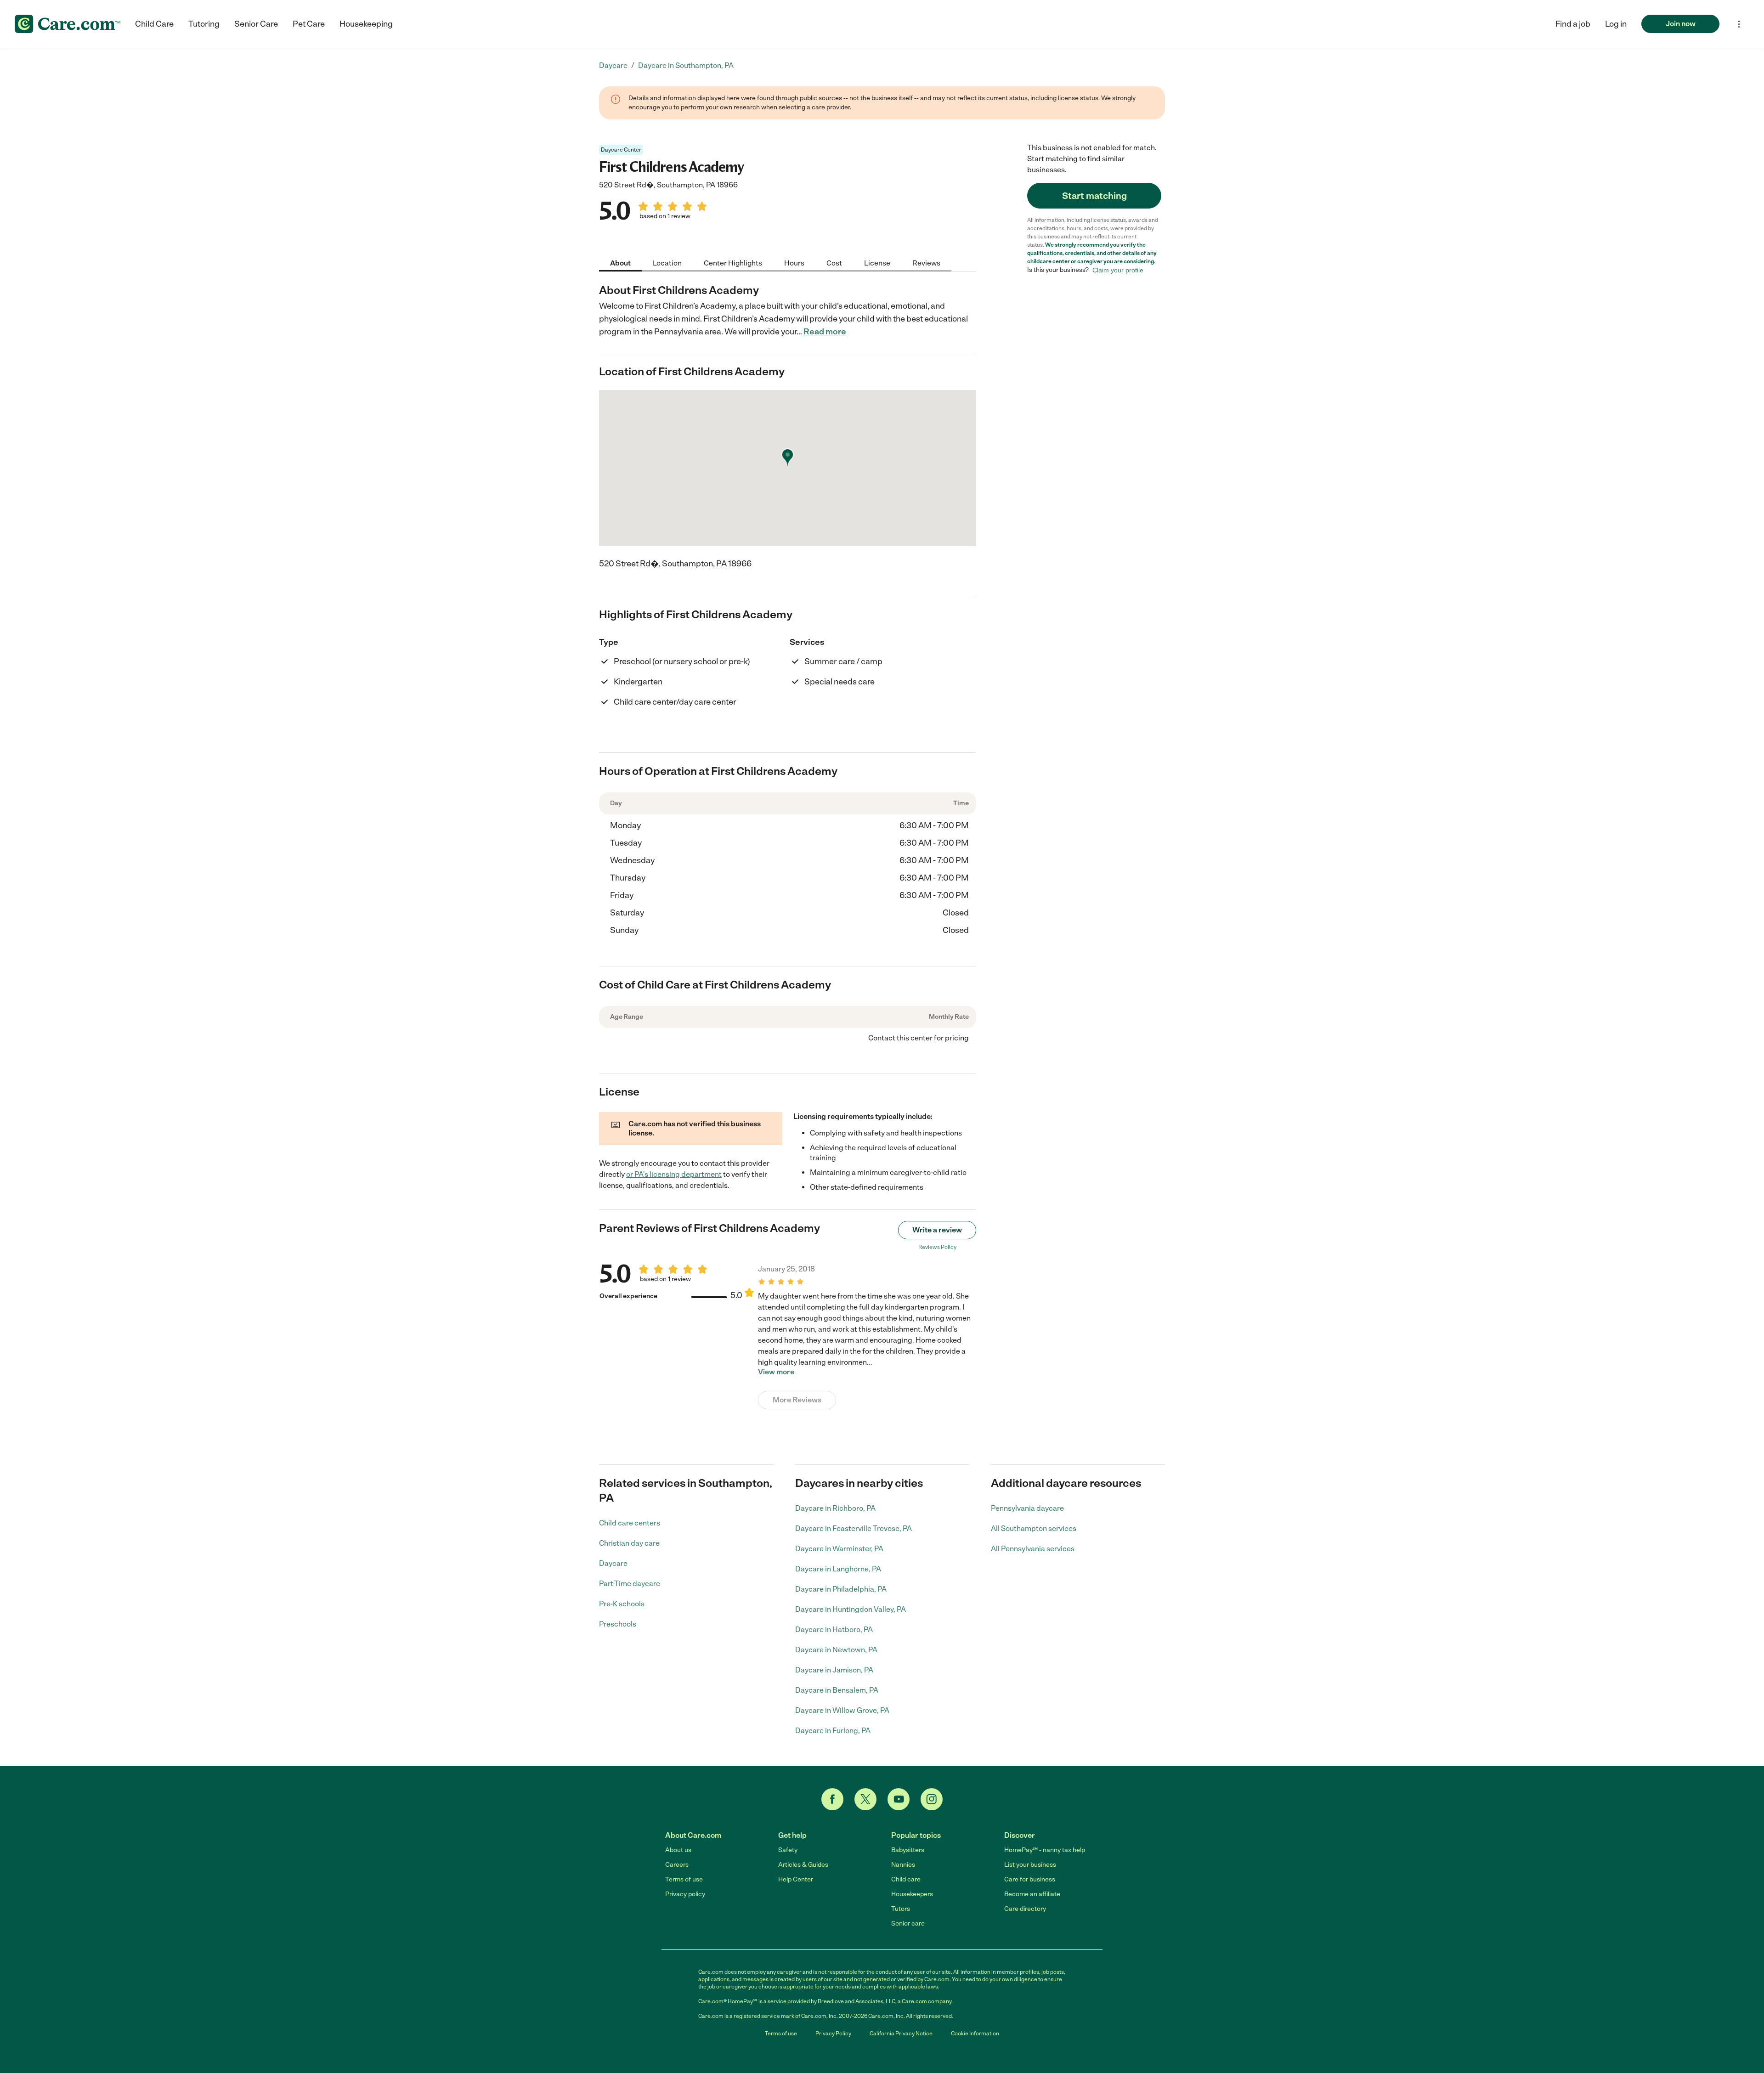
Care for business (1030, 1879)
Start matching (1094, 196)
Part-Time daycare (630, 1584)
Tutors (901, 1909)
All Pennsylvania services (1033, 1549)
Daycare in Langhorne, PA (838, 1569)
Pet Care (309, 24)
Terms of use (684, 1879)
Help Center (796, 1879)
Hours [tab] (794, 263)
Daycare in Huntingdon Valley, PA (851, 1609)
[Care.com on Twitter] (865, 1799)
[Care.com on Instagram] (932, 1799)
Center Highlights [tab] (733, 263)
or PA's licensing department (674, 1174)
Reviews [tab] (926, 263)
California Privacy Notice (901, 2033)
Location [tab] (667, 263)
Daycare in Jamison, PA (834, 1670)
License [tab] (877, 263)
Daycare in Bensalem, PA (837, 1690)
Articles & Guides (803, 1865)
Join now (1681, 24)
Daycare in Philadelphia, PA (841, 1589)
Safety (788, 1850)
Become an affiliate (1032, 1894)
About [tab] (620, 263)
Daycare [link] (613, 65)
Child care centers (630, 1523)
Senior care (908, 1923)
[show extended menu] (1739, 24)
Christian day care (629, 1543)
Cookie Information (975, 2033)
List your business (1030, 1865)
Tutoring (204, 24)
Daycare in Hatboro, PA (834, 1630)
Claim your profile (1118, 270)
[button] (1616, 24)
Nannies (903, 1865)
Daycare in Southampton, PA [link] (686, 65)
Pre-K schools (622, 1604)
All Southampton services (1034, 1528)
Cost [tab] (834, 263)
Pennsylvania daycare (1027, 1508)
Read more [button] (825, 332)
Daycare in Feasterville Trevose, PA (854, 1528)
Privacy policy (685, 1894)
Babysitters (908, 1850)
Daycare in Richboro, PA (835, 1508)
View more (776, 1372)
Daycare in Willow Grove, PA (842, 1710)
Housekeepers (912, 1894)
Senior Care (256, 24)
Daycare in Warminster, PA (839, 1549)
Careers (677, 1865)
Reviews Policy (937, 1247)
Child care (906, 1879)
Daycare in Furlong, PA (833, 1731)
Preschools (618, 1624)
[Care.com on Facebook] (832, 1799)
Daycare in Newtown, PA (836, 1650)
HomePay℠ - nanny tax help (1045, 1850)
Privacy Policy (833, 2033)
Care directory (1025, 1909)
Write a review (937, 1230)
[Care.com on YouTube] (899, 1799)
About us (678, 1850)
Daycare (613, 1563)
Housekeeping (366, 24)
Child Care (154, 24)
